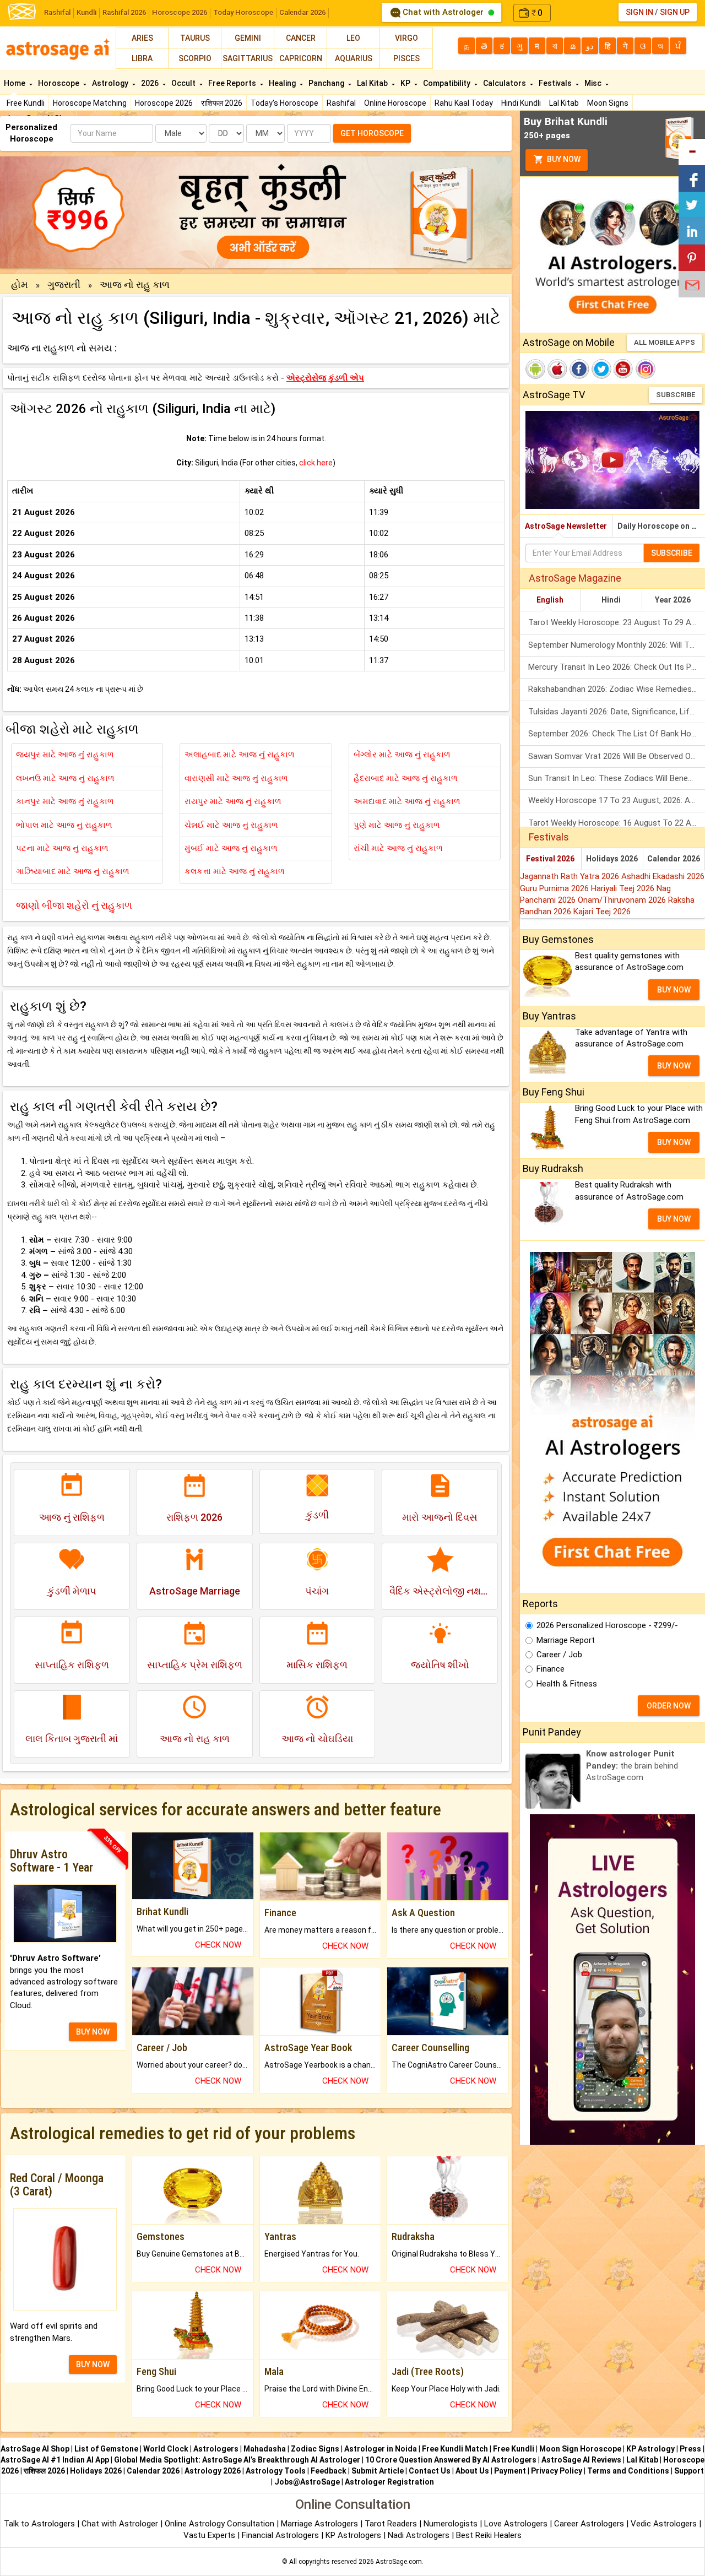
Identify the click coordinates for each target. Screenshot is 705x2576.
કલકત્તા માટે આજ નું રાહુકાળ (235, 871)
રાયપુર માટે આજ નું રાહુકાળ (233, 801)
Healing (283, 83)
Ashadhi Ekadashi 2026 (663, 876)
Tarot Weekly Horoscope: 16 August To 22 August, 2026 (617, 823)
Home (15, 83)
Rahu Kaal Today (464, 103)
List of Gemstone (106, 2449)
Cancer (301, 38)
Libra (142, 58)
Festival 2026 (550, 859)
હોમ (20, 284)
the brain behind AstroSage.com (632, 1766)
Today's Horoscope (284, 103)
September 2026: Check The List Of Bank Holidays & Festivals (617, 734)
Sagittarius (248, 58)
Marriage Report (566, 1640)
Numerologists (452, 2524)
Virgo (406, 38)
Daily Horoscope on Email (661, 526)
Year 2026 (673, 600)
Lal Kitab (564, 103)
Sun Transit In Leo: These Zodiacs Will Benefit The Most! (617, 778)
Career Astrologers (589, 2524)
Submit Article (378, 2471)
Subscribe (676, 395)
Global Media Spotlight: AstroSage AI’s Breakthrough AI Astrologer (237, 2460)
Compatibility (448, 83)
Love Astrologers (516, 2524)
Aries (142, 38)
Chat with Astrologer (443, 12)
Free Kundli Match (455, 2449)
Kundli (86, 12)
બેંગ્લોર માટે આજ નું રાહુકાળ (402, 755)
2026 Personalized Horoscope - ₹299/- (607, 1625)
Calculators (505, 83)
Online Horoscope (395, 103)
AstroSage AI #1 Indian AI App (55, 2460)
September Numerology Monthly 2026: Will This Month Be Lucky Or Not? (617, 645)
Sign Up (675, 12)
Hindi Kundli (521, 103)
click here (316, 463)
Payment (510, 2471)
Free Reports (233, 83)
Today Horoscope (243, 12)
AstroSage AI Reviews (581, 2460)
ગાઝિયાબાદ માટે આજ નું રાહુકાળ (73, 871)
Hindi (611, 600)
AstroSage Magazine (575, 578)
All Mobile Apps (665, 342)
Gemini (248, 38)
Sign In (639, 12)
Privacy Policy (557, 2471)
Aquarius (354, 58)
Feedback (329, 2471)
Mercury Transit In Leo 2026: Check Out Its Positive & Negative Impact (617, 667)
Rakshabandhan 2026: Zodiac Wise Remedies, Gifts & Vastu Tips (617, 689)
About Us (472, 2471)
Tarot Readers (392, 2524)
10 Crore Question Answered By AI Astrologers (451, 2460)
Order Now (669, 1706)
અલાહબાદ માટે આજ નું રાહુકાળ (240, 755)
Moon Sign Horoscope (580, 2449)
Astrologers (216, 2449)
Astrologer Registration (389, 2482)
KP (406, 83)
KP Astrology (650, 2449)
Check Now (218, 1945)
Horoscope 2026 (180, 12)
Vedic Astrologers (664, 2524)
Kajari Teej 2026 (602, 912)
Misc (594, 83)
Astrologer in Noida (381, 2449)
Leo (353, 38)
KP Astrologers (354, 2535)
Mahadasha (265, 2449)
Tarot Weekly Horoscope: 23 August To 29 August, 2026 (617, 622)
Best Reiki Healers (489, 2535)
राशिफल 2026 (222, 103)
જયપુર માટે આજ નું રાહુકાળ (65, 755)
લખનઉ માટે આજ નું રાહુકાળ (65, 778)
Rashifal (57, 12)
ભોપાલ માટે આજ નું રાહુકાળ (64, 825)
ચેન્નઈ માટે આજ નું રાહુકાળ (231, 825)
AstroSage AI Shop (35, 2449)
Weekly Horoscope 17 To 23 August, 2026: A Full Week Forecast (617, 800)
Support (689, 2471)
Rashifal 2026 (124, 12)
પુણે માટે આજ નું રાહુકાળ (397, 825)
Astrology (111, 83)
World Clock (166, 2449)
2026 (151, 83)
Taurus (195, 38)
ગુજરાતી (64, 284)
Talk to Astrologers (39, 2524)
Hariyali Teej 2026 (624, 888)
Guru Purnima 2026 (555, 888)
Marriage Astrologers (321, 2524)
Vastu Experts (209, 2535)
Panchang (327, 83)
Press (690, 2449)
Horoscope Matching (90, 103)
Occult (184, 83)
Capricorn (301, 58)
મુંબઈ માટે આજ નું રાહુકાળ (231, 848)
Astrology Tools (276, 2471)
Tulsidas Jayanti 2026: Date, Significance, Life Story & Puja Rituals (617, 712)
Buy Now (563, 159)
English (550, 600)
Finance (551, 1669)
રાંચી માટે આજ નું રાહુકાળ (398, 848)
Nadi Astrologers (419, 2535)
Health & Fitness (567, 1684)
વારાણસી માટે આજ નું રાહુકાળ (236, 778)
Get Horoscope (372, 133)
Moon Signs (608, 103)
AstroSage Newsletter (566, 526)
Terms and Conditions (628, 2471)
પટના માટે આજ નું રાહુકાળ (62, 848)
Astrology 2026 (213, 2471)
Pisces (406, 58)
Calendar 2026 (302, 12)
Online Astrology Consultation (221, 2524)
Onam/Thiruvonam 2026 (623, 900)
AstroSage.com (399, 2562)
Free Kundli (26, 103)
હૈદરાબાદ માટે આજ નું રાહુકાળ (406, 778)
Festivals (556, 83)
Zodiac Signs (315, 2449)
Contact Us (430, 2471)
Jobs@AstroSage (307, 2482)
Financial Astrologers (280, 2535)
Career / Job (559, 1655)
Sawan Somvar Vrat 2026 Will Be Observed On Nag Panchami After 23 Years (617, 756)
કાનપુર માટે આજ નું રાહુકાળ (65, 801)
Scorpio (195, 58)
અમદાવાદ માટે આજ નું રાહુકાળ (407, 801)
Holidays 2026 (612, 859)
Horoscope (59, 83)
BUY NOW (93, 2032)
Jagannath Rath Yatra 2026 (571, 876)
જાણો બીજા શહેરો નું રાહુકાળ (74, 905)
